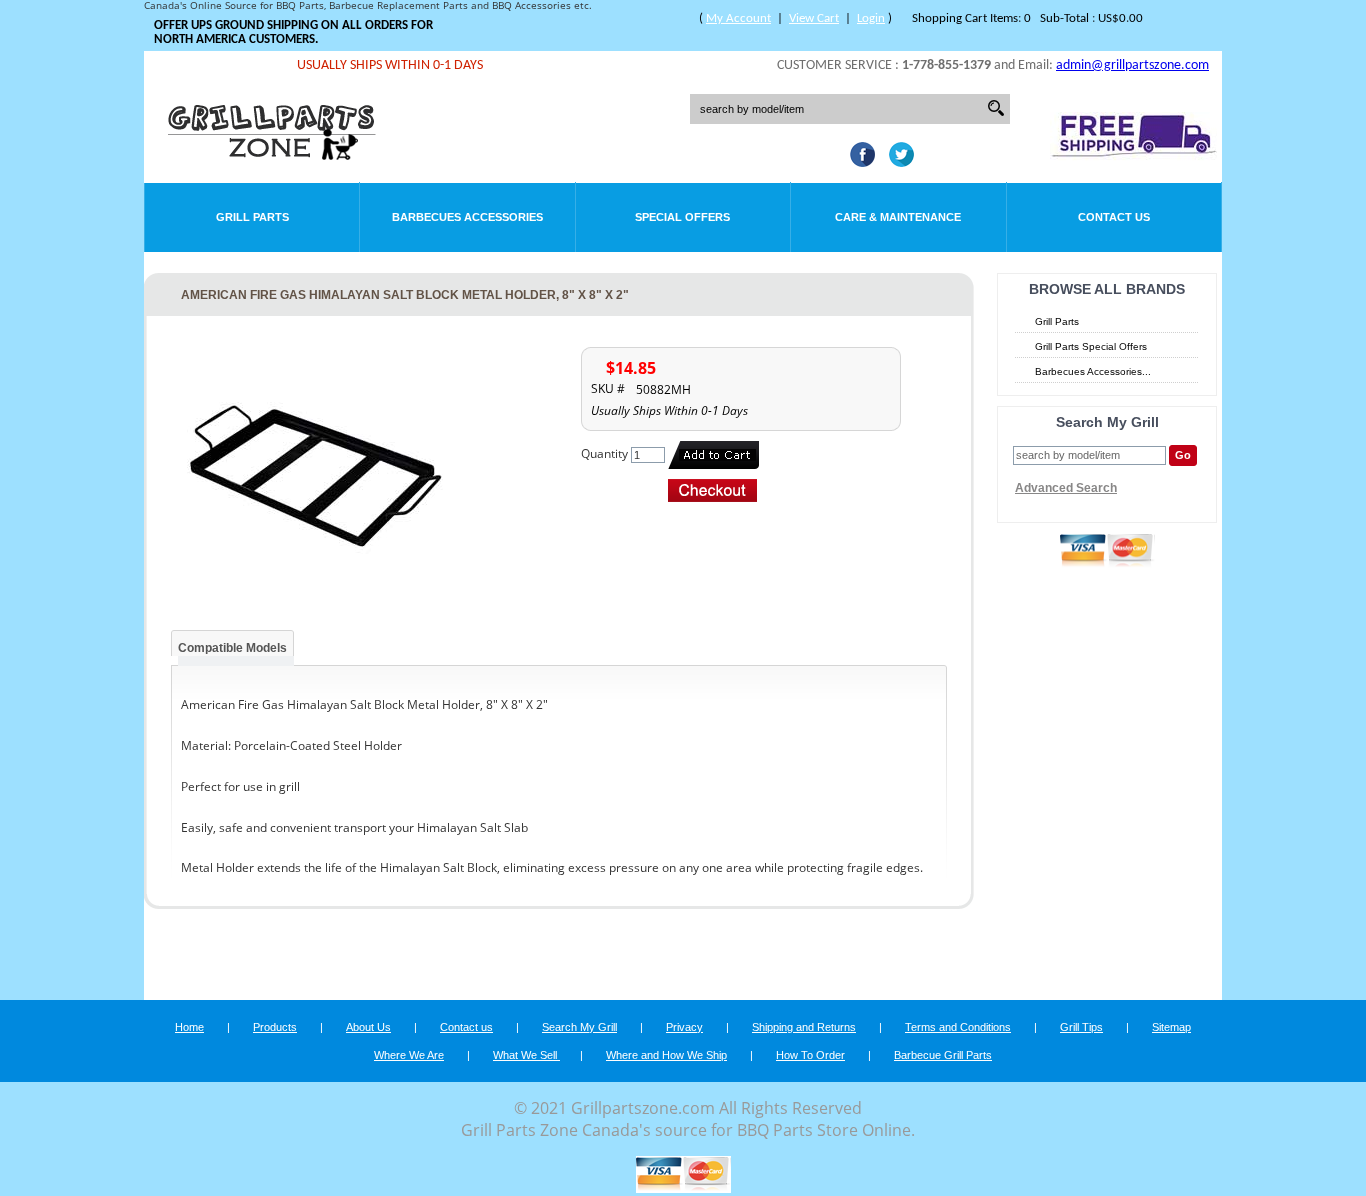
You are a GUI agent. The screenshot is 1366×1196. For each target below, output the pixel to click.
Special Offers (682, 217)
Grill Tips (1081, 1027)
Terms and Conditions (958, 1027)
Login (871, 18)
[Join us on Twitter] (896, 161)
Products (275, 1027)
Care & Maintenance (898, 217)
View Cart (814, 18)
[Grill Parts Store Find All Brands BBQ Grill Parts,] (273, 155)
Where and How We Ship (666, 1055)
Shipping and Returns (804, 1027)
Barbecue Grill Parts (943, 1055)
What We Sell (526, 1055)
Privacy (684, 1027)
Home (189, 1027)
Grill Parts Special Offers (1091, 346)
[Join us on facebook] (857, 161)
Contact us (466, 1027)
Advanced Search (1066, 488)
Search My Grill (579, 1027)
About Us (368, 1027)
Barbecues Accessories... (1093, 371)
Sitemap (1171, 1027)
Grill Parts (252, 217)
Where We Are (409, 1055)
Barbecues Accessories (467, 217)
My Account (738, 18)
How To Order (810, 1055)
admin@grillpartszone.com (1132, 65)
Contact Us (1114, 217)
